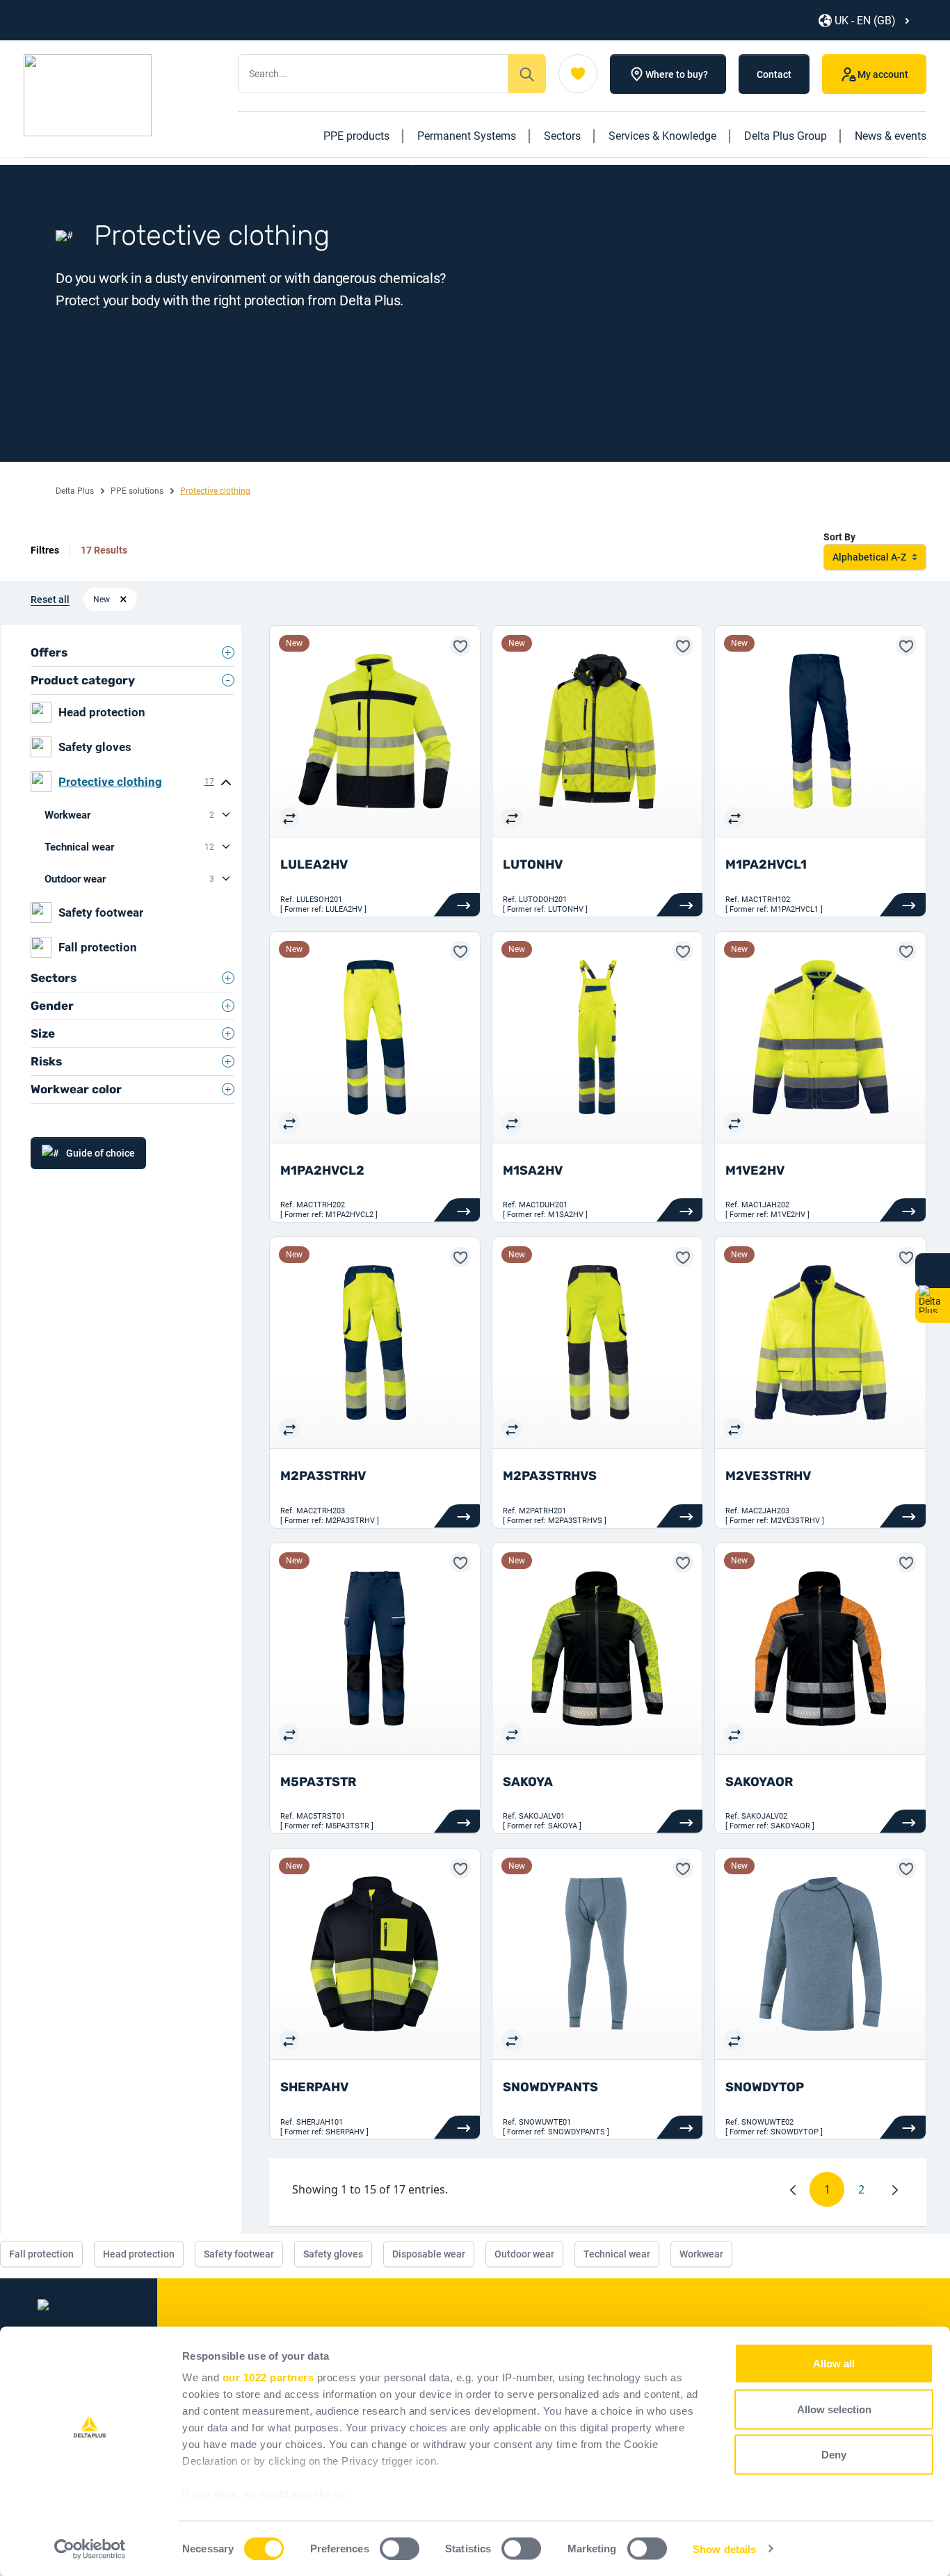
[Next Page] (895, 2189)
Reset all (50, 599)
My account (883, 74)
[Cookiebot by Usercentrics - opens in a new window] (90, 2549)
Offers (49, 652)
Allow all (834, 2364)
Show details (724, 2549)
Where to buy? (677, 74)
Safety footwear (101, 912)
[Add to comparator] (289, 817)
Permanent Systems (467, 136)
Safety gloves (95, 747)
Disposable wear (429, 2254)
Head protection (102, 712)
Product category (83, 680)
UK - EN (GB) (865, 21)
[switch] (400, 2548)
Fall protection (98, 947)
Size (43, 1033)
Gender (52, 1006)
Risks (46, 1061)
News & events (891, 136)
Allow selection (834, 2409)
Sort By (839, 537)
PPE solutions (137, 491)
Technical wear (129, 847)
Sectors (562, 136)
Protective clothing (136, 782)
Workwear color (76, 1089)
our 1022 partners (268, 2377)
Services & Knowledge (662, 136)
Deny (834, 2455)
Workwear (129, 815)
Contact (774, 74)
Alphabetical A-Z (869, 557)
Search (527, 74)
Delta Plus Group (786, 136)
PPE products (356, 136)
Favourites (578, 74)
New (102, 599)
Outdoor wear (129, 879)
